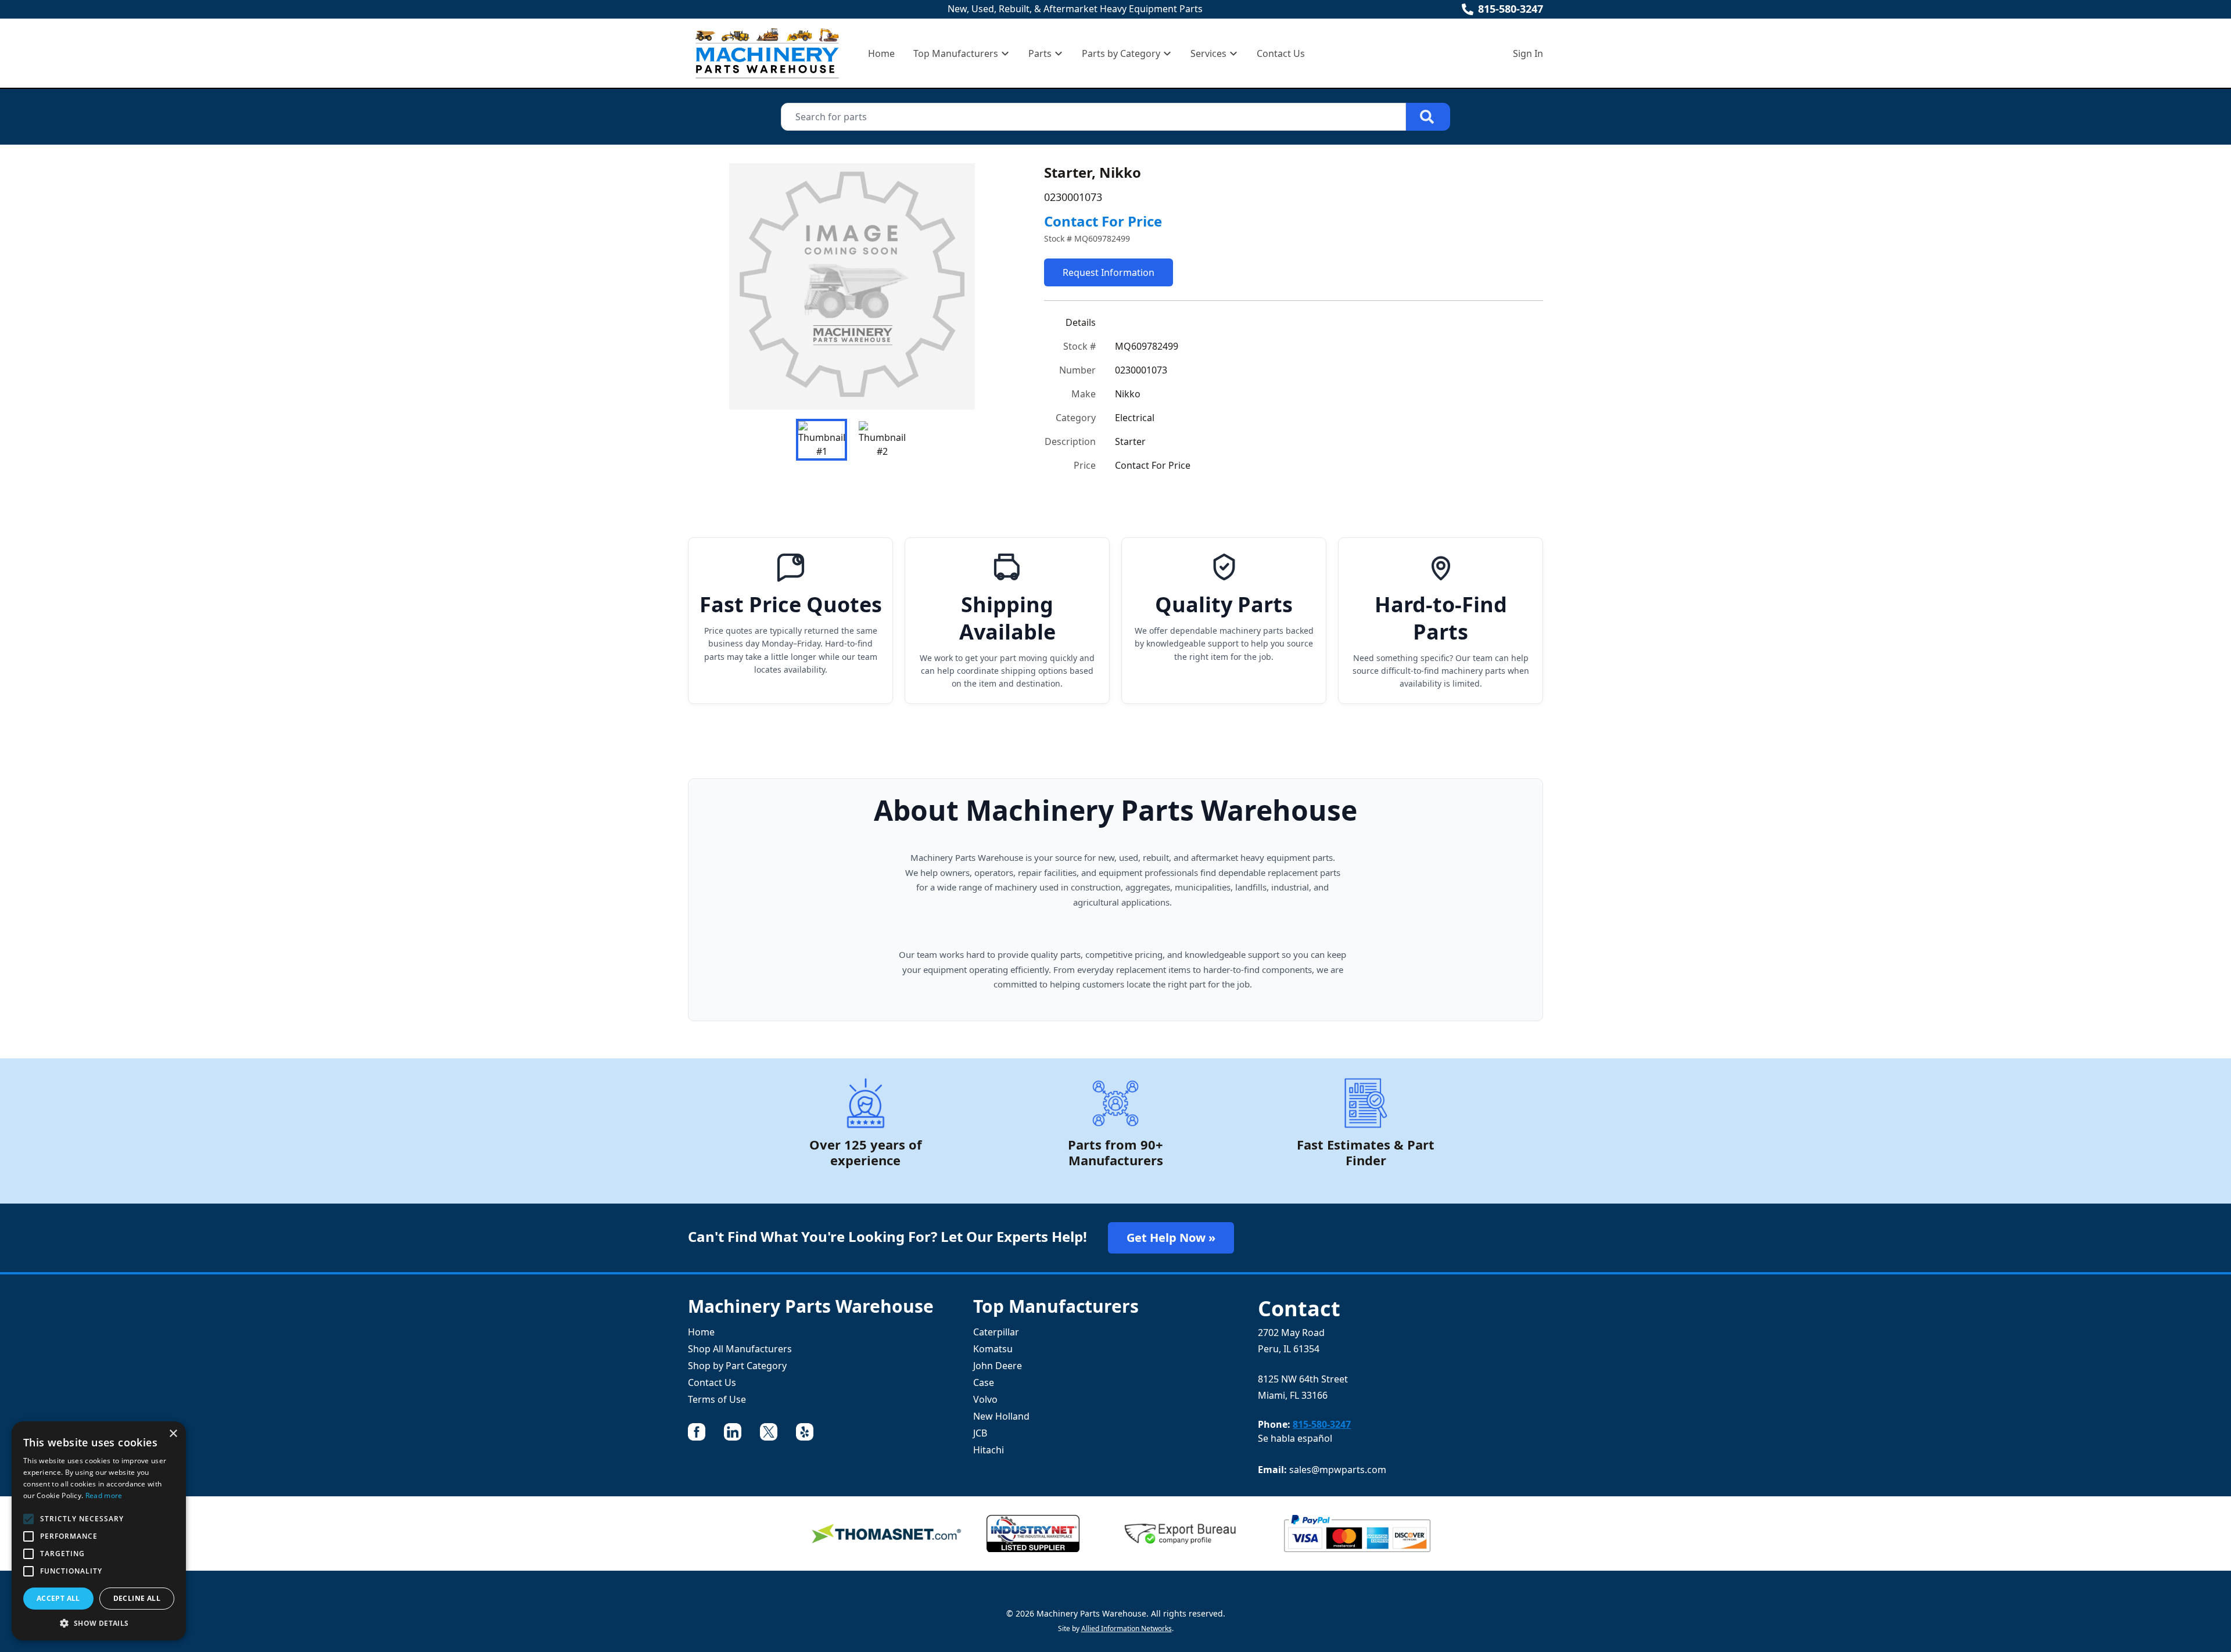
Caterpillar (996, 1332)
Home (881, 53)
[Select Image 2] (882, 440)
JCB (980, 1433)
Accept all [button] (58, 1598)
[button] (99, 1623)
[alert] (99, 1531)
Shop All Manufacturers (740, 1349)
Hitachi (989, 1450)
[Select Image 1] (822, 440)
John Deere (998, 1366)
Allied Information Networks (1127, 1628)
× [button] (173, 1434)
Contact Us (1281, 53)
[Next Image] (998, 286)
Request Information (1109, 272)
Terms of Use (717, 1399)
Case (984, 1382)
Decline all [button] (137, 1598)
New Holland (1001, 1416)
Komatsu (993, 1349)
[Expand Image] (995, 389)
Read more (104, 1495)
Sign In (1528, 53)
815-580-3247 (1511, 9)
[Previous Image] (706, 286)
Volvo (985, 1399)
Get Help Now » (1171, 1238)
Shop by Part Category (737, 1366)
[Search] (1428, 117)
